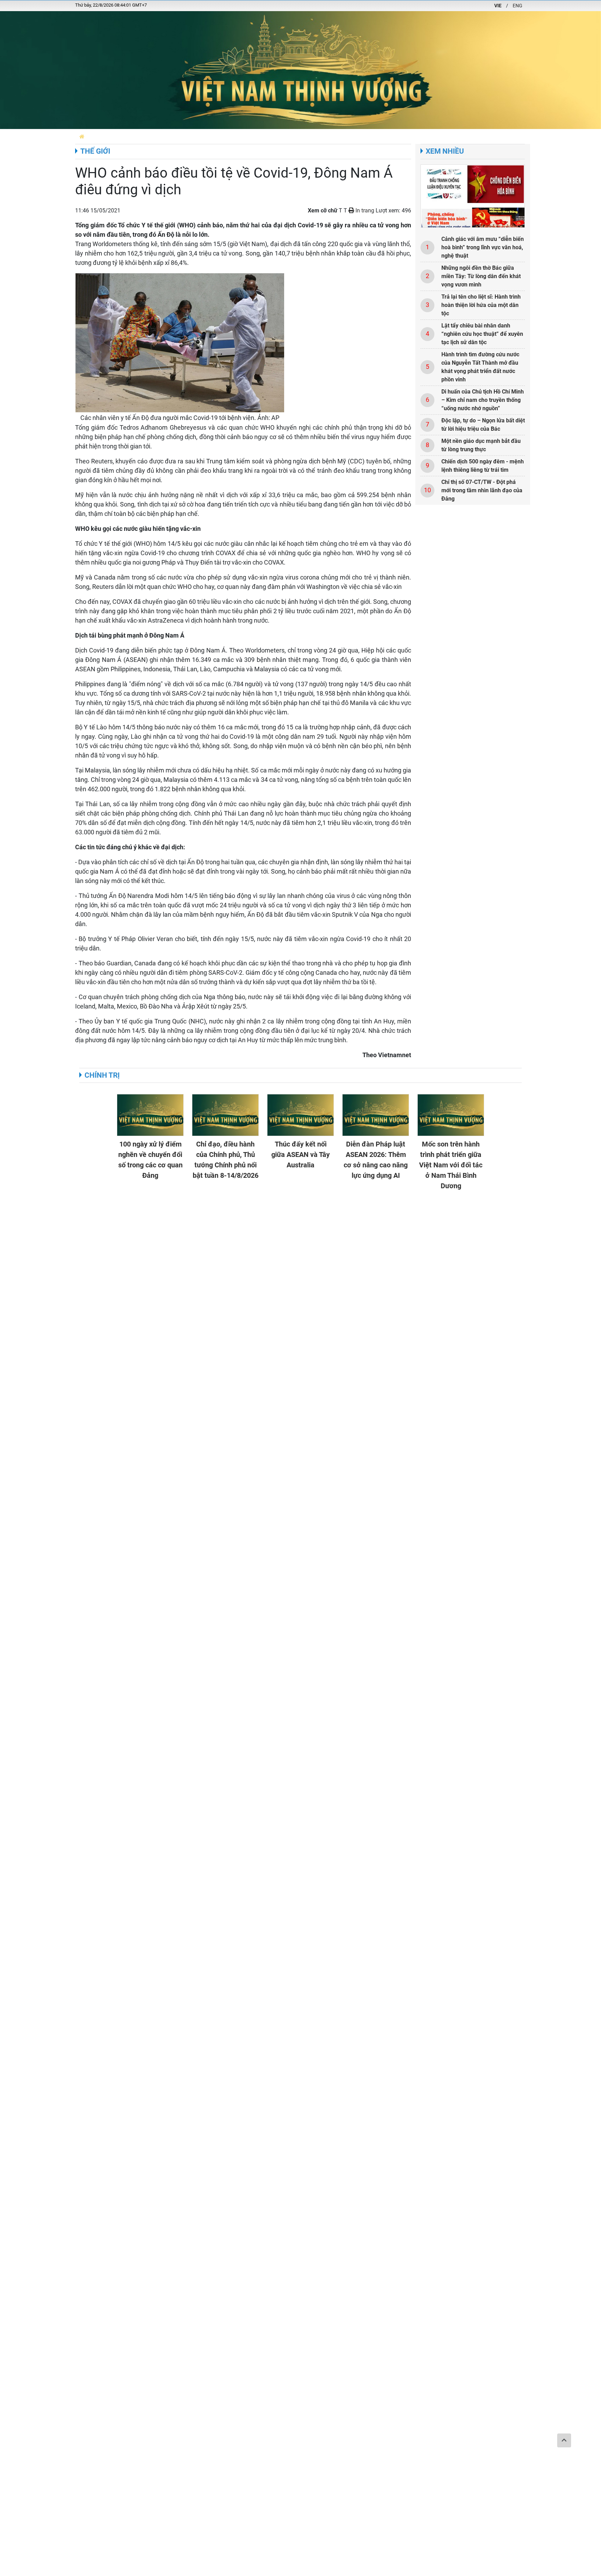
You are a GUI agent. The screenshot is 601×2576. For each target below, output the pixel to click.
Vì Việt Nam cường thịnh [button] (295, 136)
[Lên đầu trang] (564, 2440)
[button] (82, 136)
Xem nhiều (445, 151)
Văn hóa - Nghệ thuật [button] (514, 136)
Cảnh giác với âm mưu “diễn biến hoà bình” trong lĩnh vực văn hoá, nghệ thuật (483, 247)
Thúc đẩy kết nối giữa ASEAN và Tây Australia (300, 1155)
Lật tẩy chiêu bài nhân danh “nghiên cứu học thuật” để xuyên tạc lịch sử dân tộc (482, 334)
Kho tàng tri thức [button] (395, 136)
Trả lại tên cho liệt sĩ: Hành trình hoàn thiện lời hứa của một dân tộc (481, 305)
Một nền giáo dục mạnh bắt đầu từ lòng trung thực (481, 445)
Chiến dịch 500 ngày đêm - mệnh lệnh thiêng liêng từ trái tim (483, 466)
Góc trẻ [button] (432, 136)
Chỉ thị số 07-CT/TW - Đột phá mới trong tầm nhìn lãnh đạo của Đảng (482, 490)
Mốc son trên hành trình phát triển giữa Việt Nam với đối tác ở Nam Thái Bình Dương (451, 1165)
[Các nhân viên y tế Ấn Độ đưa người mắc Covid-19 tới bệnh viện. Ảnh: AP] (180, 342)
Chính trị (102, 1075)
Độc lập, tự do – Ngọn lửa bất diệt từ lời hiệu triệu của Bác (483, 425)
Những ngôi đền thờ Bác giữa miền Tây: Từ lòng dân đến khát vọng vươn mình (481, 276)
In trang (364, 210)
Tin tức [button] (200, 136)
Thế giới (95, 151)
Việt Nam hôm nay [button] (165, 136)
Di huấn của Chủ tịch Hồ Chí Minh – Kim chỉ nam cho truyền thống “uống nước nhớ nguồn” (483, 400)
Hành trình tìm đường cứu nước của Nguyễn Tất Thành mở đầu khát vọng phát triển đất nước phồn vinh (480, 367)
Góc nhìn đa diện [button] (349, 136)
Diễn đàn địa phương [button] (114, 136)
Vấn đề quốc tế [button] (464, 136)
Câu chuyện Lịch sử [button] (237, 136)
